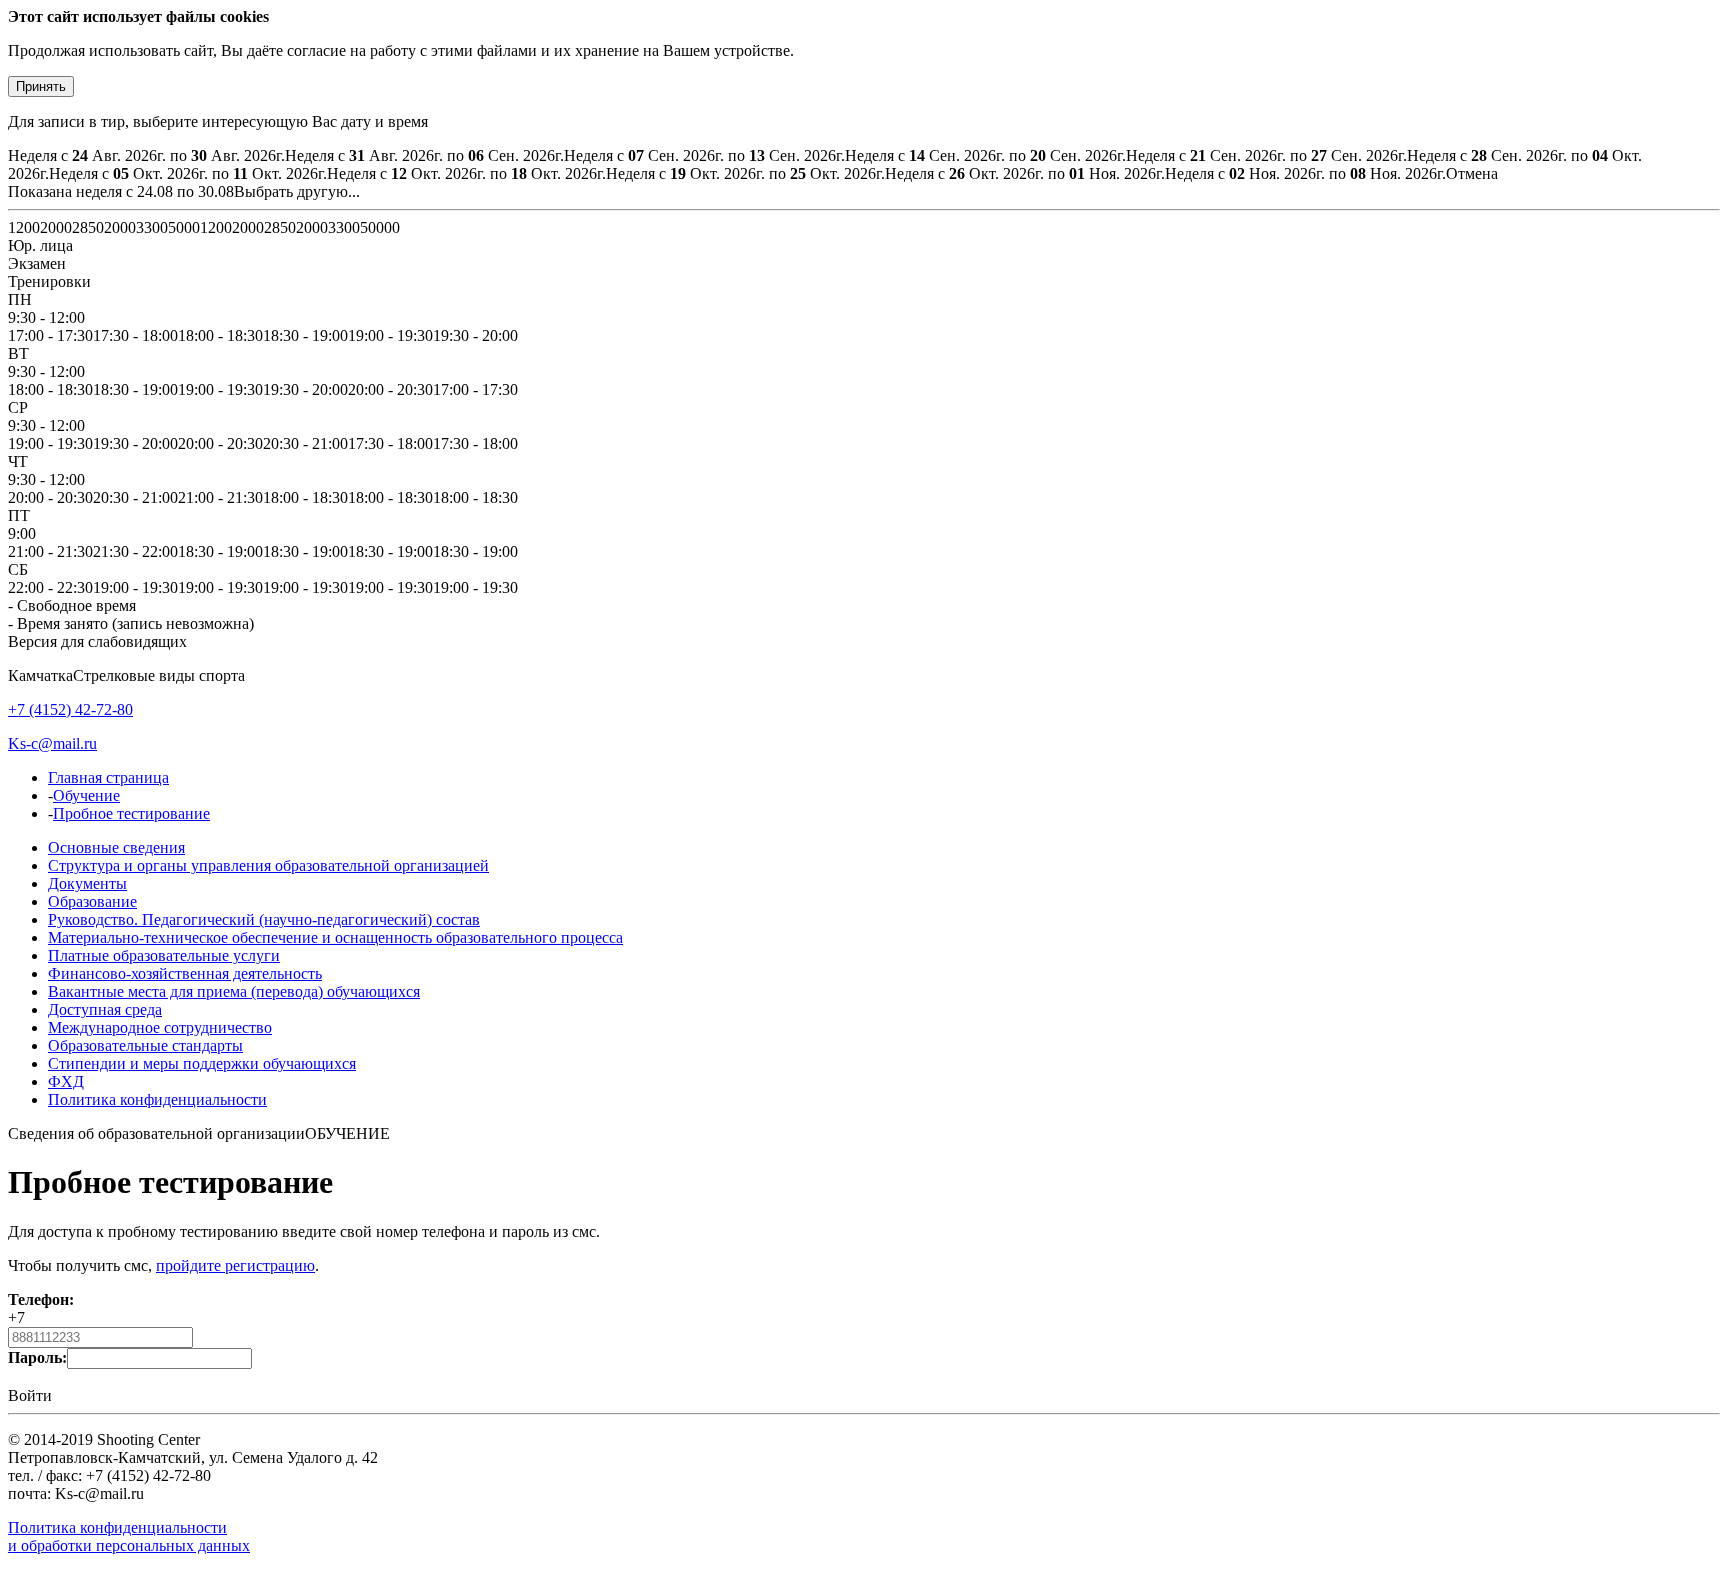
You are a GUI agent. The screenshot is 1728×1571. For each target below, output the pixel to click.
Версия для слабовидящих (97, 641)
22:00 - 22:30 (50, 587)
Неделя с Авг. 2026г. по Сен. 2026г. (424, 155)
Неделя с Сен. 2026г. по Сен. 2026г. (704, 155)
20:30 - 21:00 (305, 443)
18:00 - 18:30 (220, 335)
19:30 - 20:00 (475, 335)
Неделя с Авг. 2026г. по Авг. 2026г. (146, 155)
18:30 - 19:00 (305, 335)
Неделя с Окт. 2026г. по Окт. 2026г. (188, 173)
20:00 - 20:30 (390, 389)
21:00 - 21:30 (220, 497)
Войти (30, 1395)
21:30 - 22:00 (135, 551)
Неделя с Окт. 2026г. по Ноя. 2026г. (1025, 173)
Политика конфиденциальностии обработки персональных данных (129, 1536)
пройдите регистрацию (235, 1265)
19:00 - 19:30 (390, 335)
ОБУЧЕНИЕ (347, 1133)
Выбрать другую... (297, 191)
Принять (41, 86)
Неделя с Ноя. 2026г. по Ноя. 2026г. (1305, 173)
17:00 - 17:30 (50, 335)
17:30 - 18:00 (135, 335)
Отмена (1472, 173)
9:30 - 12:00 (46, 317)
